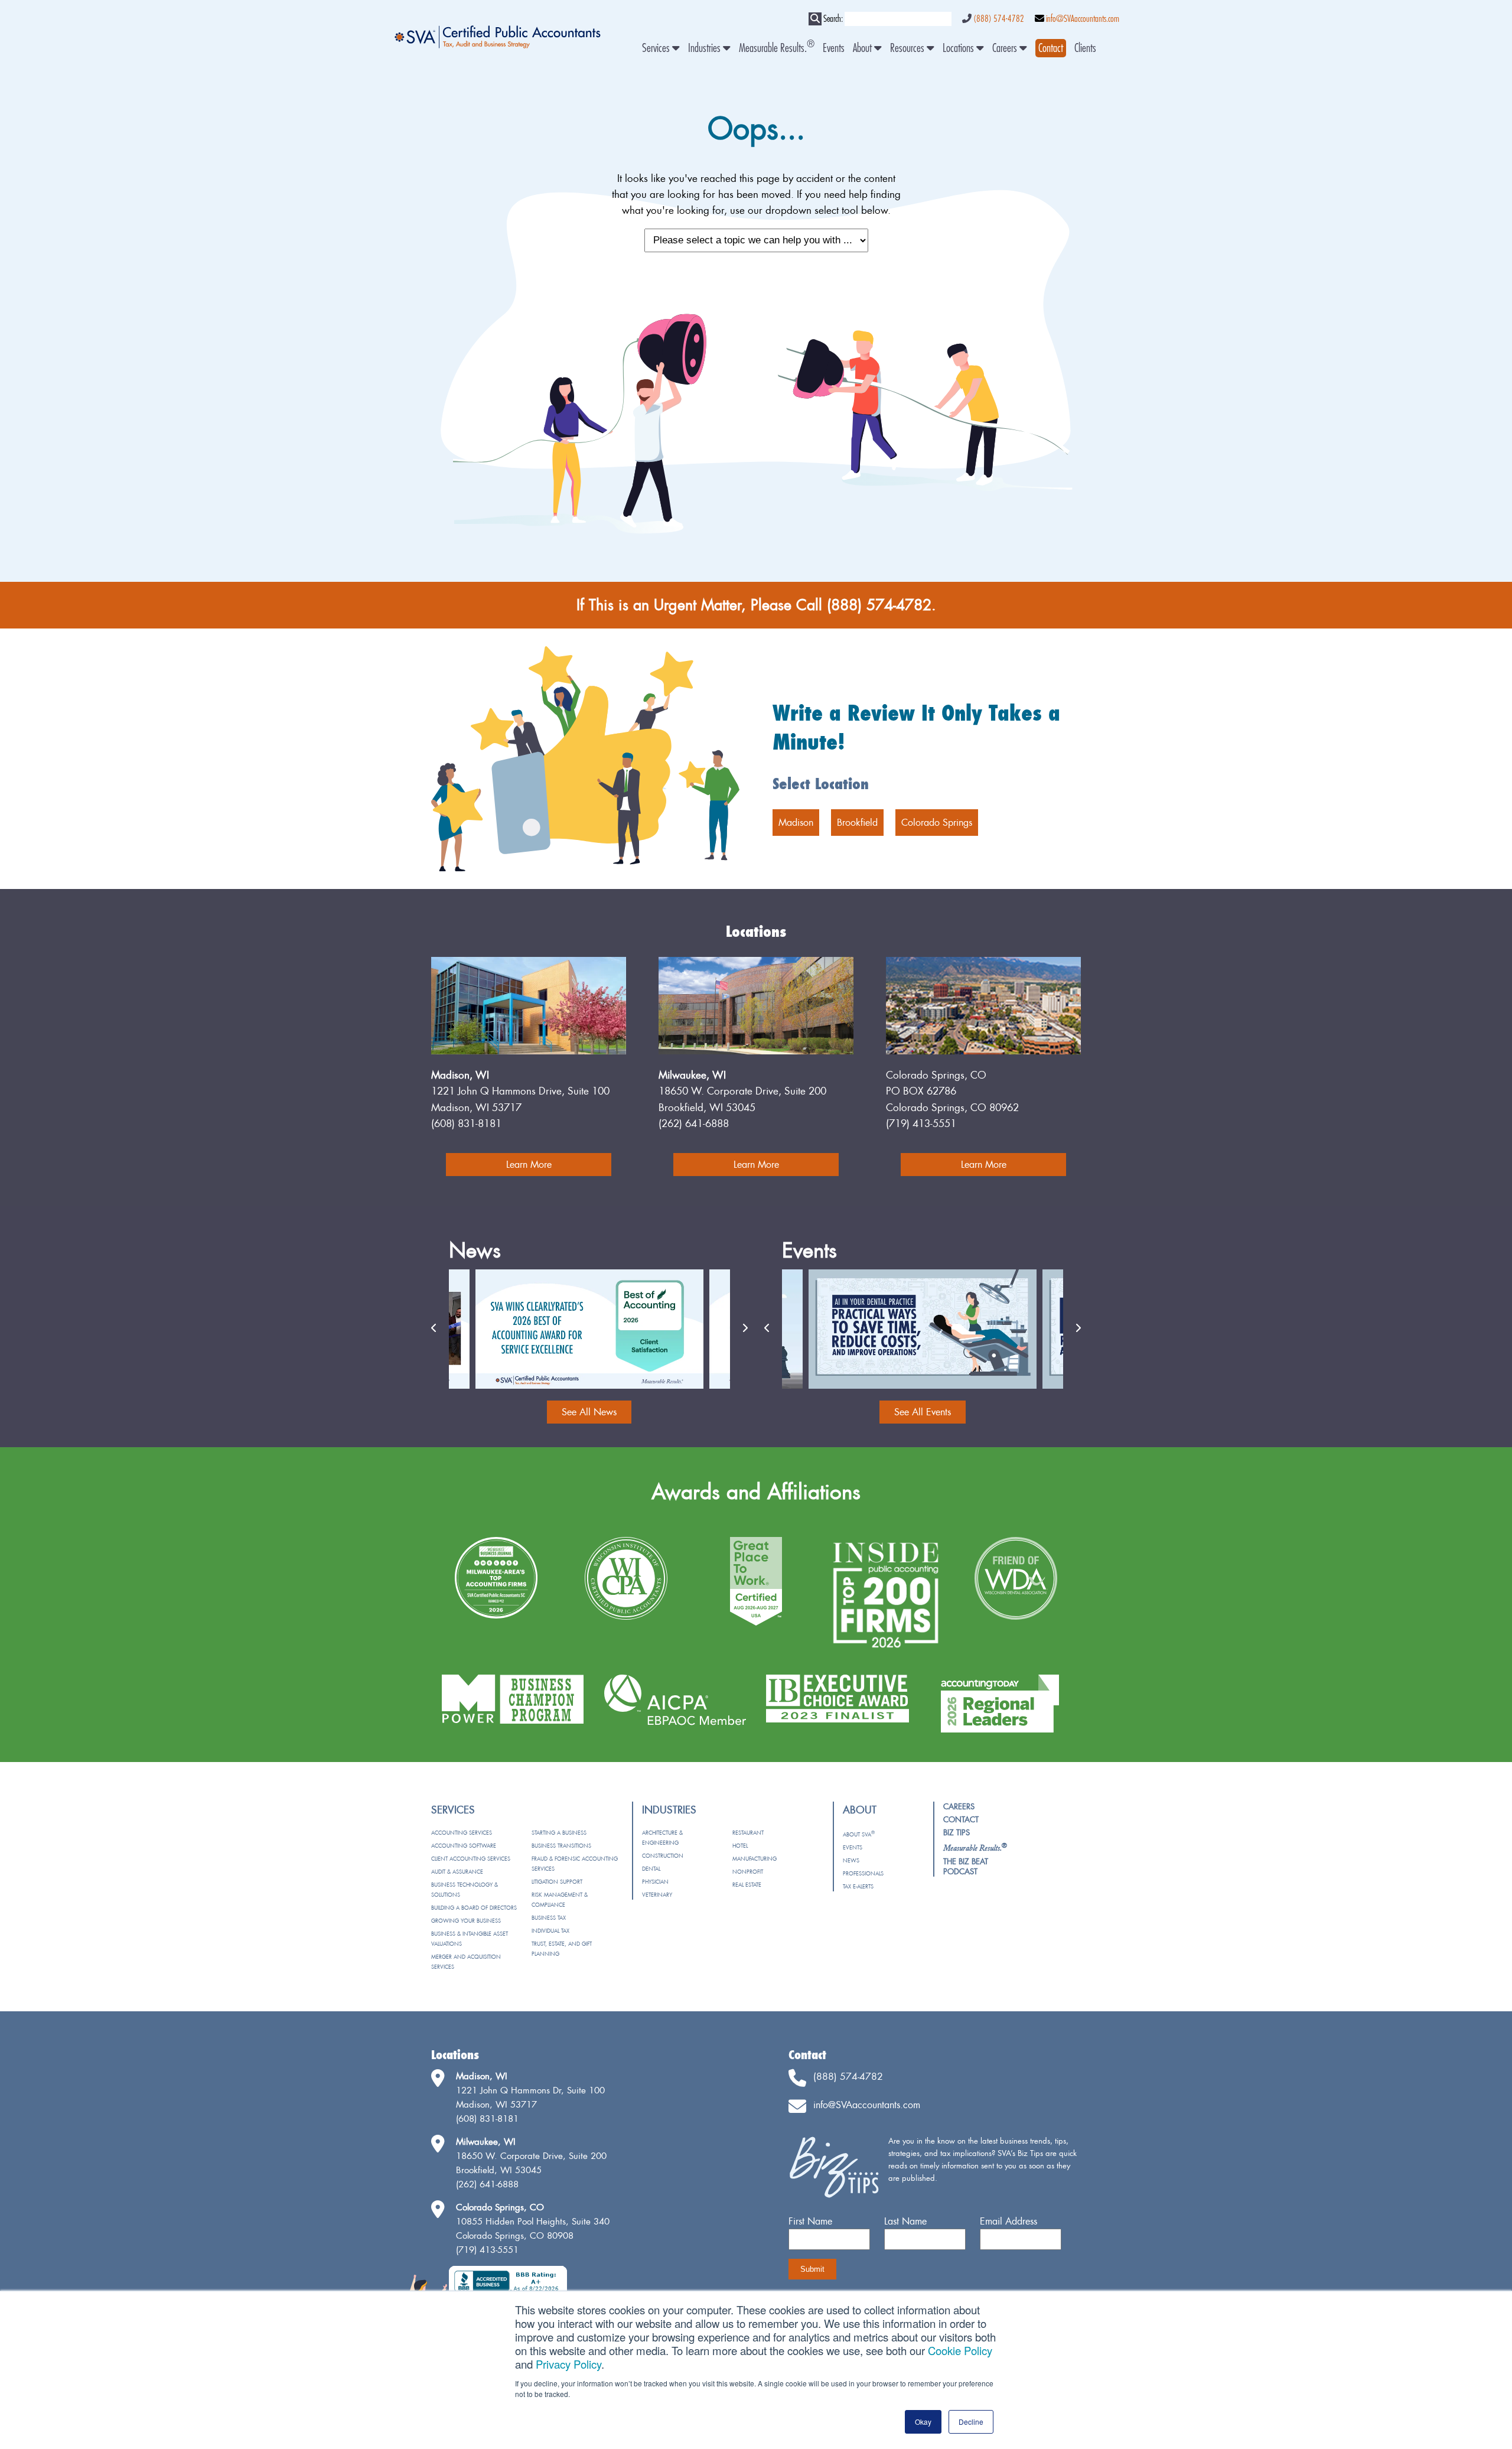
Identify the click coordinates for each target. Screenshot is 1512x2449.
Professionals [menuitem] (863, 1873)
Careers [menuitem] (1006, 48)
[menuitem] (1051, 48)
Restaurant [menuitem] (748, 1833)
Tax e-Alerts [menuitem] (858, 1886)
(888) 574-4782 (999, 19)
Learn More (529, 1164)
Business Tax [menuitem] (549, 1918)
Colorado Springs (937, 822)
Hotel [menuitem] (740, 1846)
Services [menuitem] (657, 48)
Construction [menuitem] (663, 1856)
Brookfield (857, 822)
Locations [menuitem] (959, 48)
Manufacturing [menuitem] (755, 1859)
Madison (796, 822)
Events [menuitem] (834, 48)
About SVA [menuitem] (859, 1834)
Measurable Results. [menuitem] (777, 48)
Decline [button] (971, 2422)
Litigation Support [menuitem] (557, 1882)
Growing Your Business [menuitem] (466, 1921)
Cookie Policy (960, 2350)
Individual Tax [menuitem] (550, 1931)
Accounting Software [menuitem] (464, 1846)
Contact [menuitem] (961, 1819)
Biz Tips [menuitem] (957, 1832)
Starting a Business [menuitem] (559, 1833)
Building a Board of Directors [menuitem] (474, 1908)
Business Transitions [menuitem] (561, 1846)
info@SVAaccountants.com (1083, 19)
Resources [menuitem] (908, 48)
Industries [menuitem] (706, 48)
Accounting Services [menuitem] (462, 1833)
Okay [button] (923, 2422)
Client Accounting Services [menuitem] (471, 1859)
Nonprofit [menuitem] (748, 1872)
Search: (833, 19)
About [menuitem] (863, 48)
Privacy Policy (568, 2364)
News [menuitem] (851, 1860)
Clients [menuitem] (1085, 48)
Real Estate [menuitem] (747, 1885)
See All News (589, 1412)
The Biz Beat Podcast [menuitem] (966, 1866)
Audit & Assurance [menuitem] (457, 1872)
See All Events (923, 1412)
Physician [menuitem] (655, 1882)
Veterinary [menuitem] (657, 1895)
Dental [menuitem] (651, 1869)
